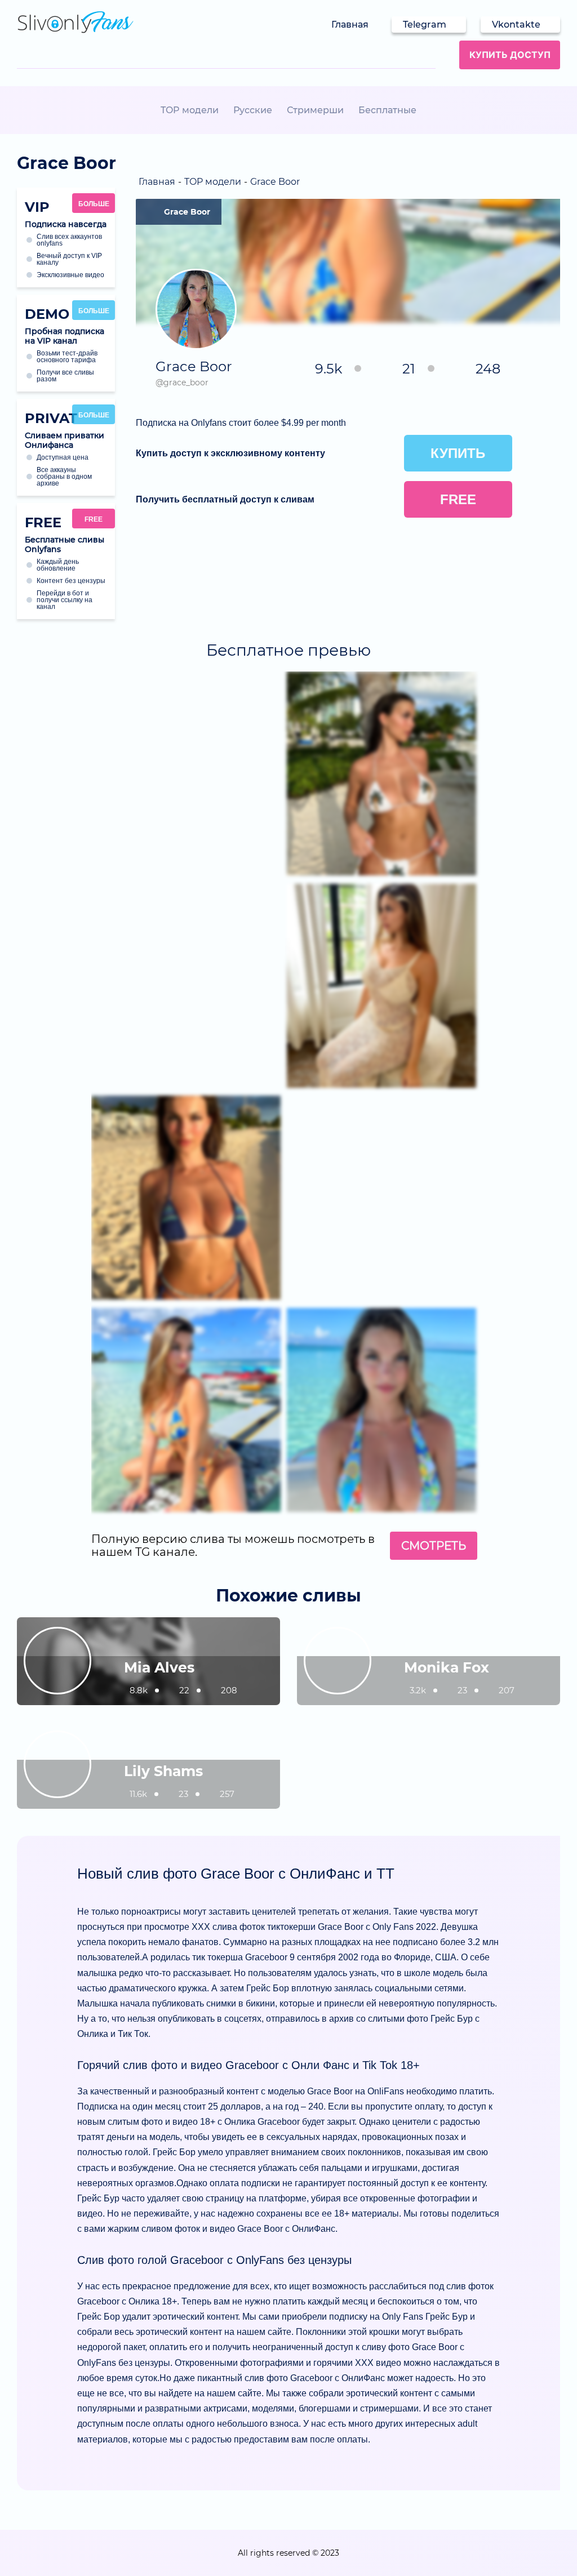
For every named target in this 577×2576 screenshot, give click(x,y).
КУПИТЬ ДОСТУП (510, 55)
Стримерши (315, 110)
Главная (350, 25)
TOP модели (190, 110)
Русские (253, 110)
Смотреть (434, 1546)
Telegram (425, 25)
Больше (94, 204)
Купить (458, 453)
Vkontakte (516, 25)
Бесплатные (387, 110)
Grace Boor (187, 212)
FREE (94, 519)
